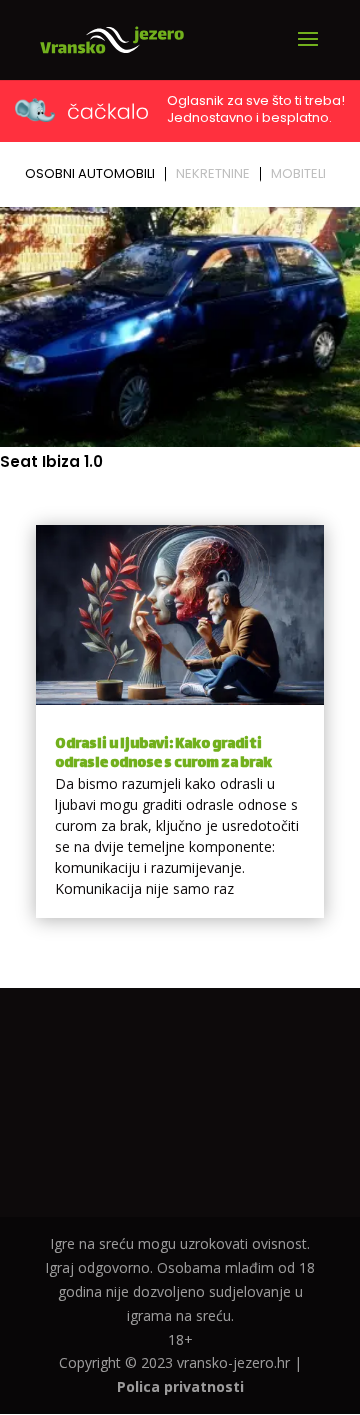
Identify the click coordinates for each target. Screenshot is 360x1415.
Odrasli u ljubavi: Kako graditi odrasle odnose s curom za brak (163, 754)
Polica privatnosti (180, 1386)
